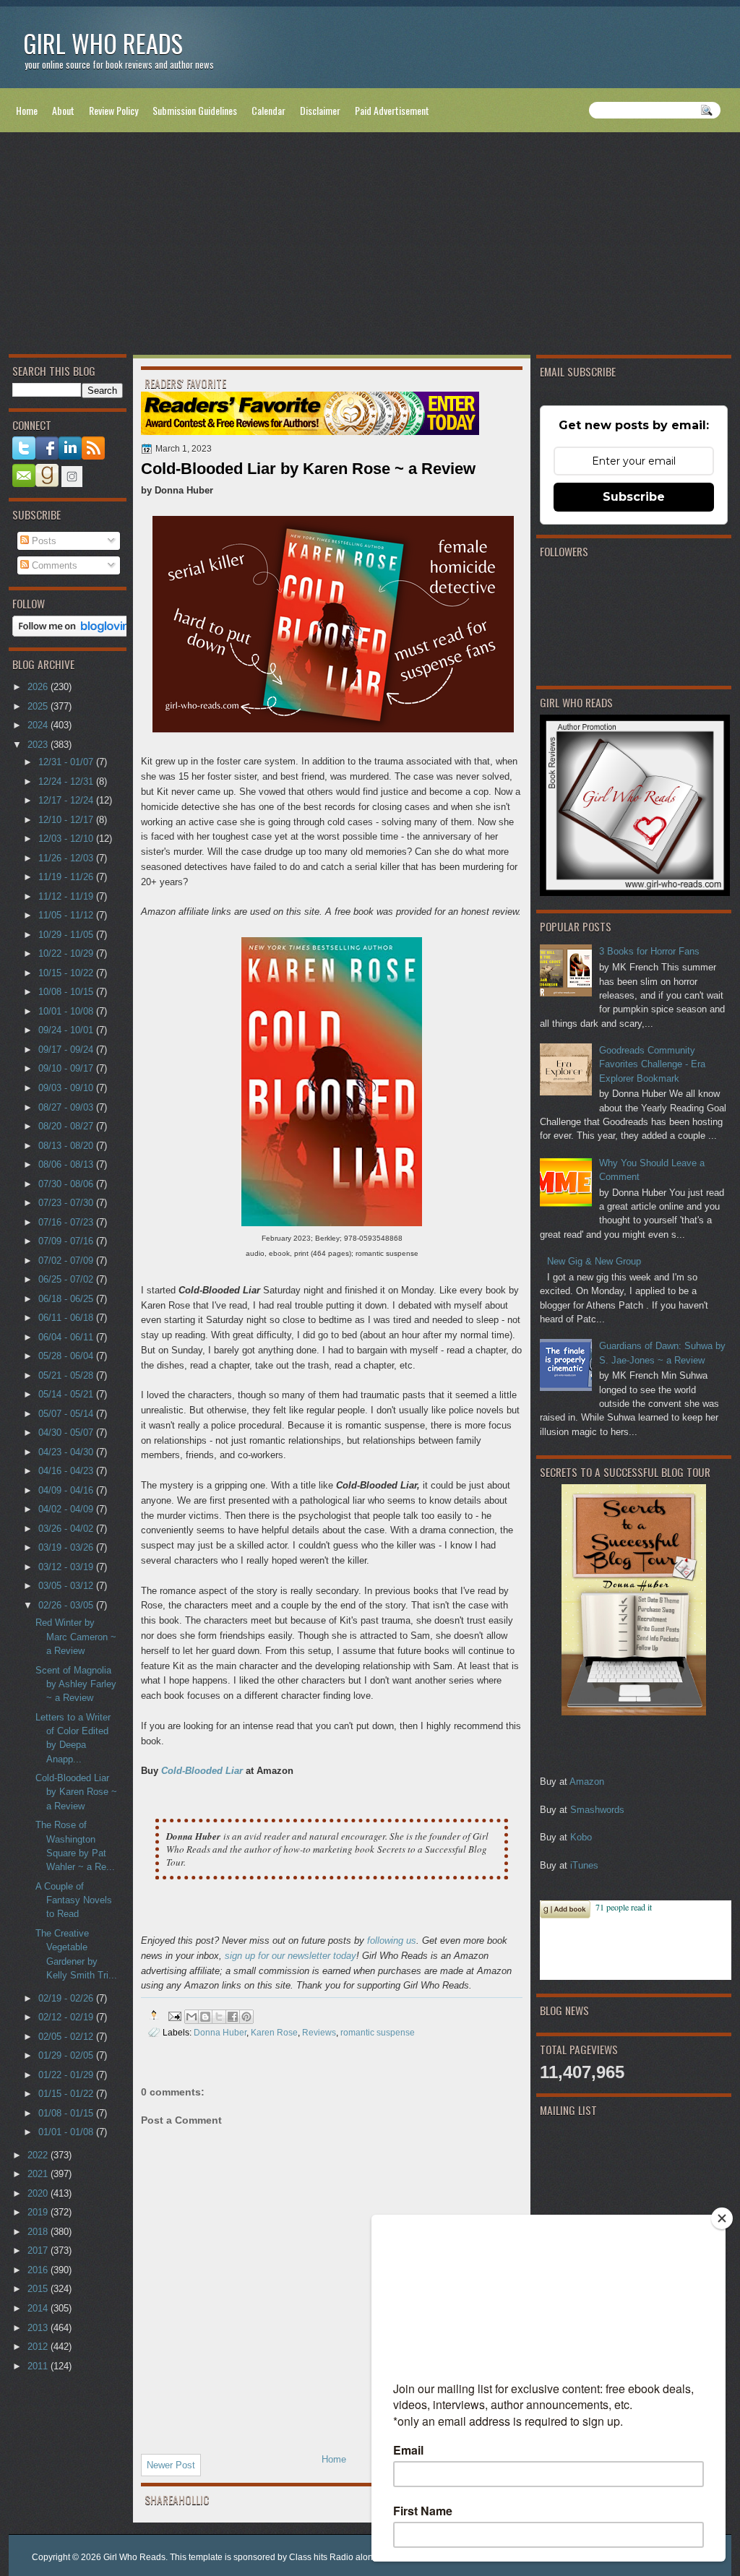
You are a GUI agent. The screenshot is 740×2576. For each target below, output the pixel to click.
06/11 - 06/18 (67, 1318)
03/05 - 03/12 (67, 1586)
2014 (39, 2308)
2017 (39, 2250)
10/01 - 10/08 (67, 1011)
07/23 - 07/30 (67, 1203)
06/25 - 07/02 (67, 1279)
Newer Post (171, 2465)
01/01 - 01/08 (67, 2132)
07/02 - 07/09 (67, 1261)
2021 (39, 2174)
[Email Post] (174, 2015)
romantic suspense (378, 2032)
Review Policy (113, 110)
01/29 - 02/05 (67, 2055)
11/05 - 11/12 (67, 915)
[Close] (722, 2218)
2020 (39, 2193)
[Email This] (192, 2017)
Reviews (319, 2032)
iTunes (584, 1865)
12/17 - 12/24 (67, 800)
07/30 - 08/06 (67, 1184)
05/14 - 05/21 (67, 1394)
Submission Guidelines (195, 110)
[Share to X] (219, 2017)
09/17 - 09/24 (67, 1050)
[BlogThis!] (205, 2017)
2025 (39, 706)
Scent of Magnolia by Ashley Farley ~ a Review (76, 1684)
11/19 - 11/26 (67, 877)
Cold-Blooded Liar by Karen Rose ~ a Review (76, 1792)
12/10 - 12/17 (67, 820)
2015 (39, 2289)
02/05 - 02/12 (67, 2037)
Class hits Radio (321, 2557)
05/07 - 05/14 (67, 1414)
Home (27, 110)
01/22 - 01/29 (67, 2075)
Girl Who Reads (103, 43)
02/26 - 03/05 (67, 1605)
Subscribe (634, 497)
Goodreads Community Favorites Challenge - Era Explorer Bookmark (652, 1064)
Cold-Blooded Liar (202, 1771)
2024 (39, 725)
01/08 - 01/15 (67, 2113)
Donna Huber (220, 2032)
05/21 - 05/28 (67, 1375)
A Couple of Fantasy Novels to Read (74, 1900)
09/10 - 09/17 (67, 1068)
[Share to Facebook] (233, 2017)
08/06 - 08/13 (67, 1164)
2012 (39, 2347)
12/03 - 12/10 (67, 839)
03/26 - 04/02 (67, 1529)
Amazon (587, 1782)
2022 (39, 2155)
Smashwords (597, 1810)
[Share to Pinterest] (246, 2017)
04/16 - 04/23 (67, 1471)
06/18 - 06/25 (67, 1299)
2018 (39, 2232)
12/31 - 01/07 (67, 762)
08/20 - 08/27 (67, 1126)
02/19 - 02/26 (67, 1998)
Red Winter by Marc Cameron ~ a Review (76, 1637)
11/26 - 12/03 (67, 858)
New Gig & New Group (594, 1261)
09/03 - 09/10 (67, 1088)
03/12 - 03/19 (67, 1567)
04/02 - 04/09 (67, 1509)
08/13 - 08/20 (67, 1146)
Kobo (581, 1837)
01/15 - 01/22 (67, 2094)
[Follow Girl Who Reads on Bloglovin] (75, 633)
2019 (39, 2212)
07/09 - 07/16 (67, 1241)
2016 (39, 2270)
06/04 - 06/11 (67, 1337)
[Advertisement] (370, 246)
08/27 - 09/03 (67, 1107)
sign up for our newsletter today (291, 1956)
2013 (39, 2328)
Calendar (268, 110)
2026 (39, 687)
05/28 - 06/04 (67, 1356)
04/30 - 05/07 (67, 1433)
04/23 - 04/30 (67, 1452)
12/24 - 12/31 (67, 781)
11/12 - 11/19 (67, 896)
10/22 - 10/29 (67, 953)
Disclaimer (320, 110)
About (63, 110)
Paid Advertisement (392, 110)
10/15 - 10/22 (67, 973)
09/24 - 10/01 (67, 1030)
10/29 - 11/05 (67, 935)
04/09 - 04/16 (67, 1490)
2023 (39, 745)
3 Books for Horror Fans (649, 951)
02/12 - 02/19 (67, 2017)
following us (392, 1940)
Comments (53, 565)
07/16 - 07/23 (67, 1222)
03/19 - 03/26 (67, 1547)
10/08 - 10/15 (67, 992)
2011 (39, 2366)
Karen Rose (274, 2032)
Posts (43, 541)
